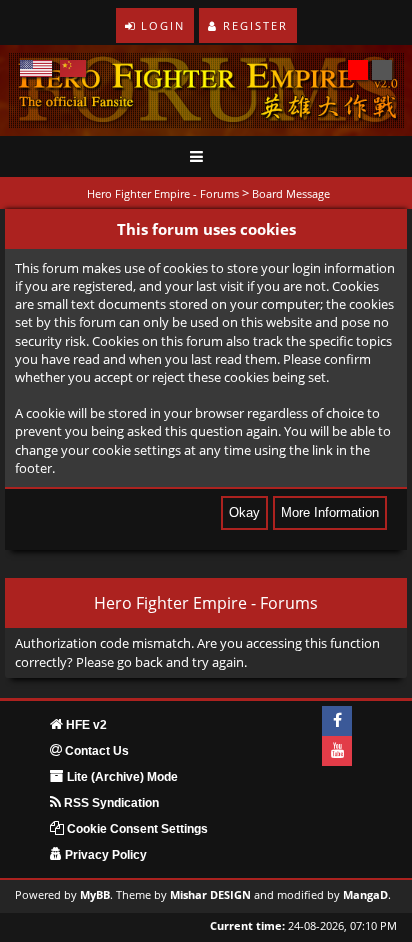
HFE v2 (85, 725)
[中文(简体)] (73, 68)
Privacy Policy (104, 855)
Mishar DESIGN (210, 895)
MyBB (95, 895)
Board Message (291, 193)
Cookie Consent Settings (136, 829)
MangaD (365, 895)
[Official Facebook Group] (337, 721)
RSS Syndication (110, 803)
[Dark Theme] (382, 70)
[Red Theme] (358, 70)
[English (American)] (36, 68)
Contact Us (95, 751)
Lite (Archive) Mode (121, 777)
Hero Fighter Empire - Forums (163, 193)
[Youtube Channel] (337, 751)
